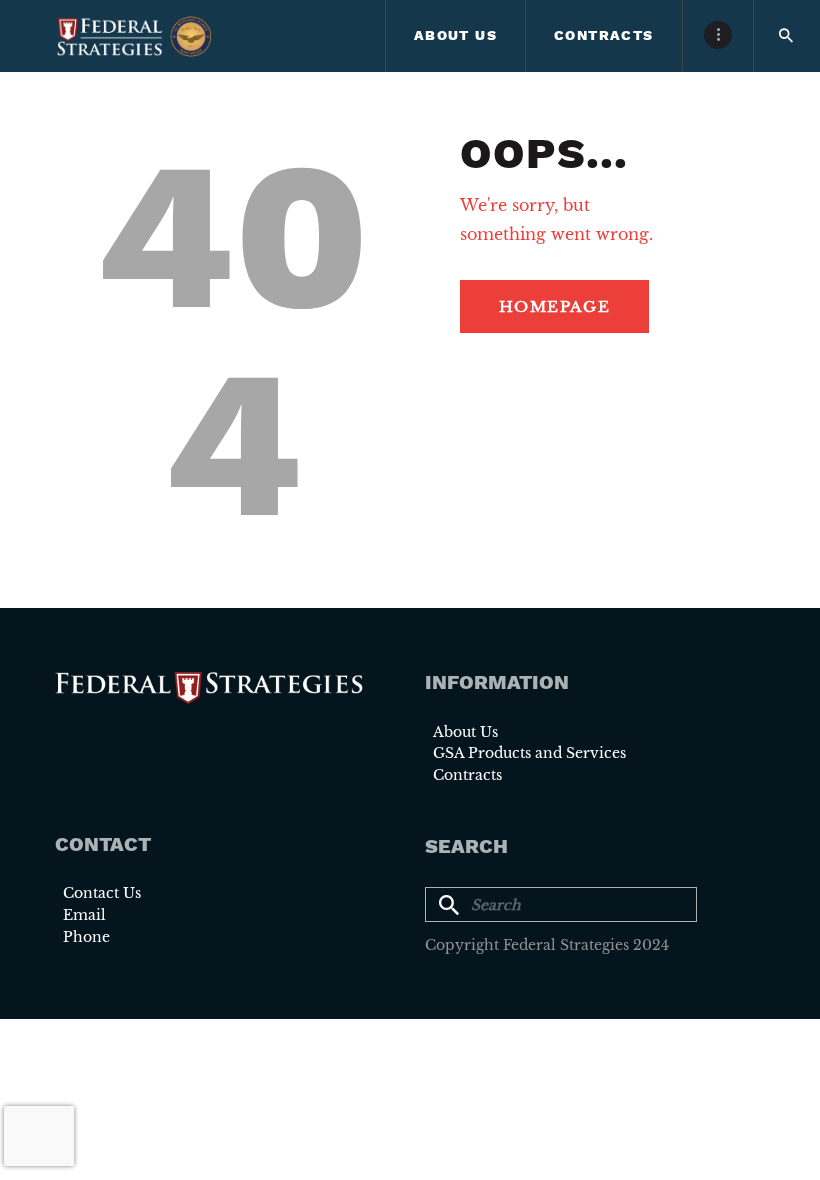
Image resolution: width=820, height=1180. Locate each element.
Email (84, 915)
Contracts (467, 775)
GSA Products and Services (529, 753)
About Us (465, 732)
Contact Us (102, 893)
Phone (86, 937)
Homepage (554, 306)
